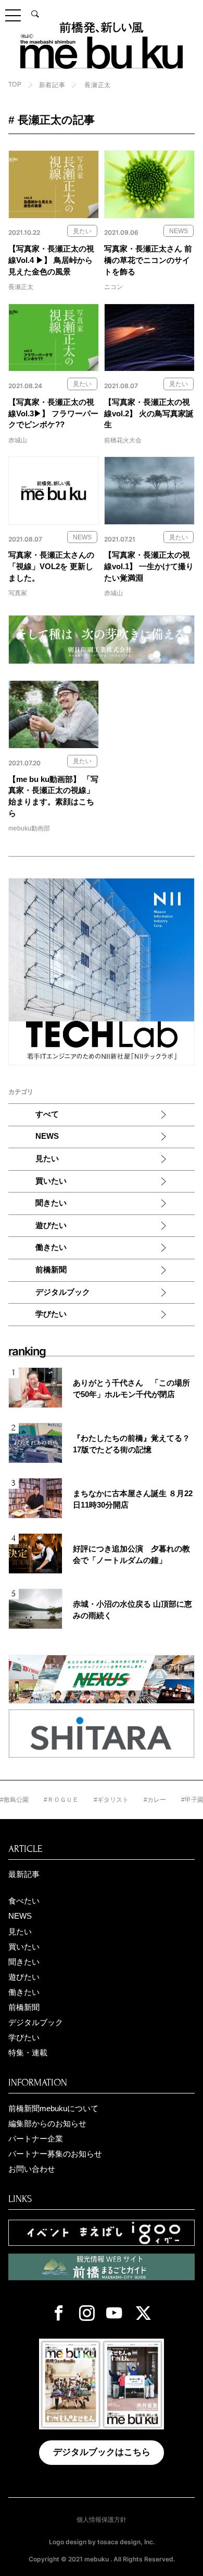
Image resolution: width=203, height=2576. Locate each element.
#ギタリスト (98, 1800)
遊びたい (51, 1225)
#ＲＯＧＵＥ (48, 1800)
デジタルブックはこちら (102, 2452)
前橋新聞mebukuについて (53, 2109)
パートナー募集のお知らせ (55, 2154)
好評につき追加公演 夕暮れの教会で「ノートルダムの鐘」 (131, 1555)
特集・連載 (28, 2053)
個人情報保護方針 (102, 2520)
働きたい (51, 1247)
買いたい (51, 1181)
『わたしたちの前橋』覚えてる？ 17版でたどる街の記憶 (131, 1444)
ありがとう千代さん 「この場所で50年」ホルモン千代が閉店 (131, 1389)
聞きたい (51, 1203)
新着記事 (52, 85)
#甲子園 (179, 1800)
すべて (47, 1114)
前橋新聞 (51, 1270)
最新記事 (24, 1874)
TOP (15, 85)
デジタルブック (63, 1292)
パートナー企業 (36, 2139)
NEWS (47, 1136)
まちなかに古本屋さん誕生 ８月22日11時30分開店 (133, 1499)
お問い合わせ (32, 2169)
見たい (47, 1159)
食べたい (24, 1901)
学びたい (51, 1314)
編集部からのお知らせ (47, 2124)
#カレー (142, 1800)
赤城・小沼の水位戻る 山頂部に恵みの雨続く (132, 1610)
